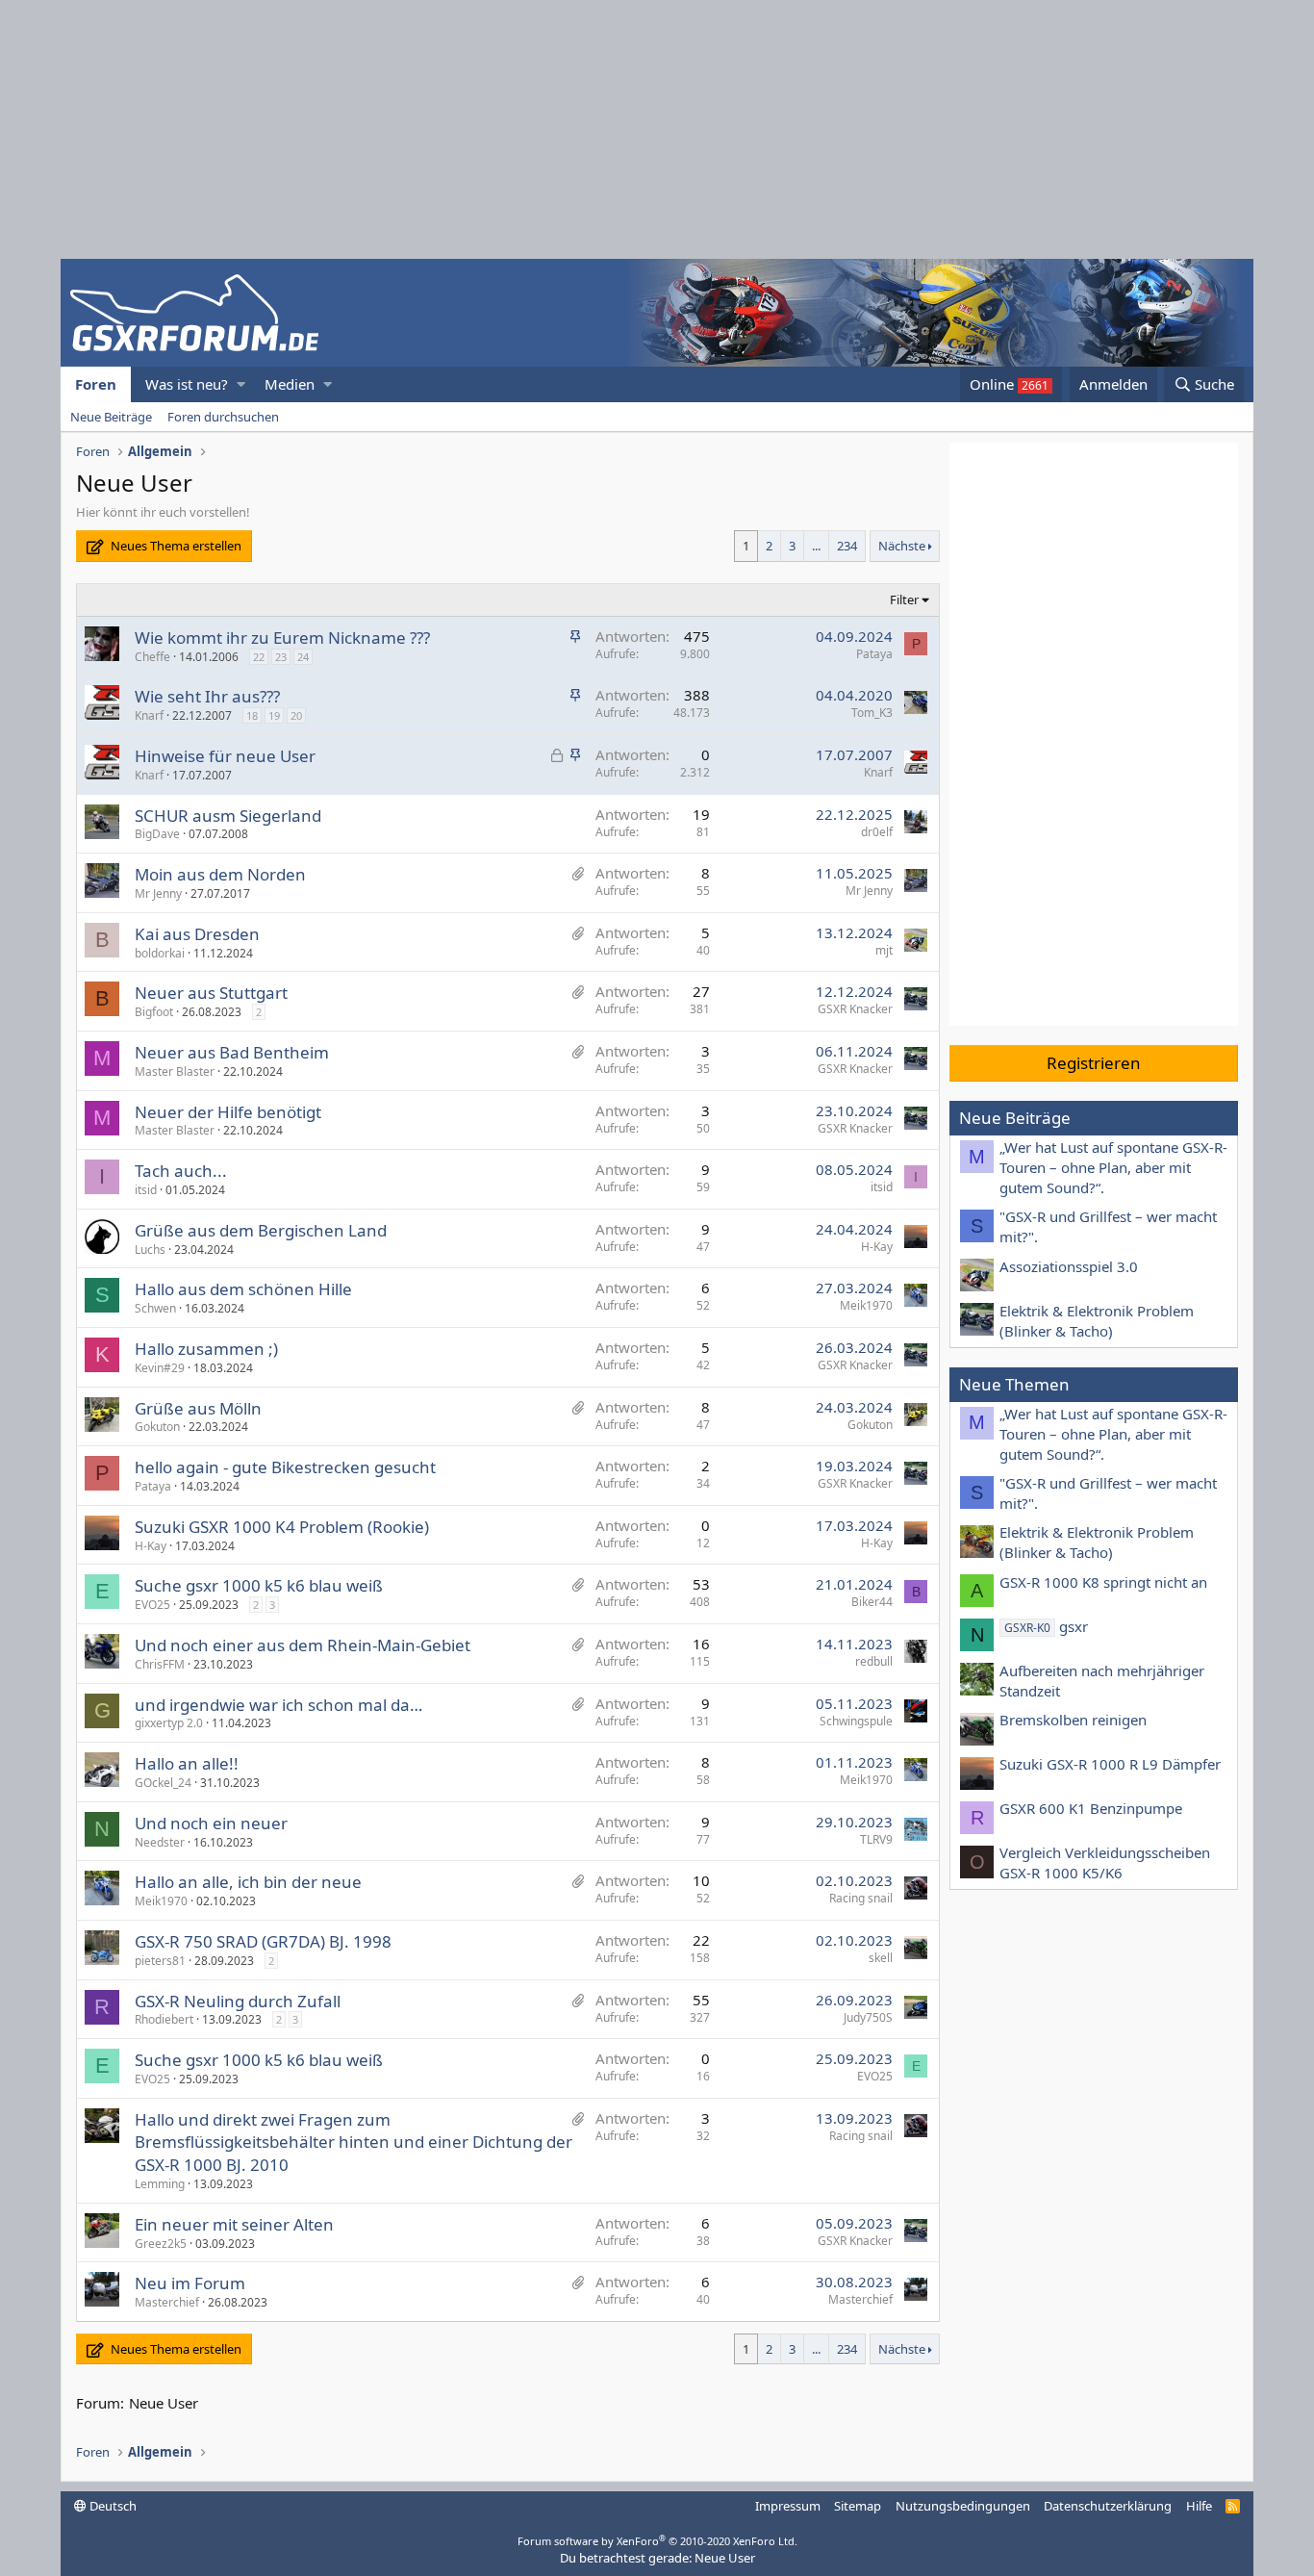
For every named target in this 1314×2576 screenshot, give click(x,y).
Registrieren (1094, 1063)
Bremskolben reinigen (1073, 1720)
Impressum (788, 2506)
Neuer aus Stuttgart (211, 993)
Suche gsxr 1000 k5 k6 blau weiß (259, 1585)
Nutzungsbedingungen (963, 2506)
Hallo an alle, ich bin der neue (248, 1882)
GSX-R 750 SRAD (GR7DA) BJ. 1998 (263, 1941)
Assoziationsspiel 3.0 (1069, 1266)
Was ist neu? (187, 384)
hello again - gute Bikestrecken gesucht (285, 1467)
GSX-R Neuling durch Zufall (238, 2001)
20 (296, 715)
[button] (241, 384)
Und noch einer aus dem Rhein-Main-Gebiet (303, 1645)
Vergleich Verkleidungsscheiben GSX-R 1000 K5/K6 (1105, 1862)
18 (252, 715)
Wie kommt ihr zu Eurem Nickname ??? (282, 638)
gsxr (1046, 1626)
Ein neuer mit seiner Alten (234, 2224)
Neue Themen (1014, 1384)
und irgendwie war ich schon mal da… (278, 1705)
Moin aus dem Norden (220, 874)
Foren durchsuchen (223, 417)
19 (274, 715)
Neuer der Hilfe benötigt (228, 1112)
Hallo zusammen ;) (206, 1349)
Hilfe (1199, 2506)
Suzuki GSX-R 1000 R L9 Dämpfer (1110, 1764)
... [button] (816, 546)
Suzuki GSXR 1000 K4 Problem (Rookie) (282, 1527)
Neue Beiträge (111, 417)
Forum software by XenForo (657, 2541)
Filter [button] (904, 599)
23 (281, 657)
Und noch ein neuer (211, 1823)
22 (259, 657)
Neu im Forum (190, 2283)
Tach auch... (181, 1171)
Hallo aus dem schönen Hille (243, 1289)
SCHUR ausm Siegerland (228, 816)
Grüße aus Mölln (198, 1408)
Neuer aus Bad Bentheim (232, 1052)
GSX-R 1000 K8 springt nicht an (1103, 1582)
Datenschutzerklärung (1108, 2506)
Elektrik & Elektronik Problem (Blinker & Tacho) (1097, 1321)
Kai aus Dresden (197, 934)
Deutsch (112, 2506)
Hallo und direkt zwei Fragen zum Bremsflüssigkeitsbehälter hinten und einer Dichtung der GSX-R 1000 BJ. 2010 (354, 2142)
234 (847, 546)
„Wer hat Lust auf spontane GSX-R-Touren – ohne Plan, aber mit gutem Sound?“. (1113, 1167)
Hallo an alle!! (187, 1763)
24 (303, 657)
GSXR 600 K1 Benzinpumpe (1091, 1808)
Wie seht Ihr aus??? (207, 696)
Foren (96, 384)
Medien (290, 384)
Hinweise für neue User (225, 756)
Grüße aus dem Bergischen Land (261, 1230)
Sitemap (858, 2506)
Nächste (902, 546)
